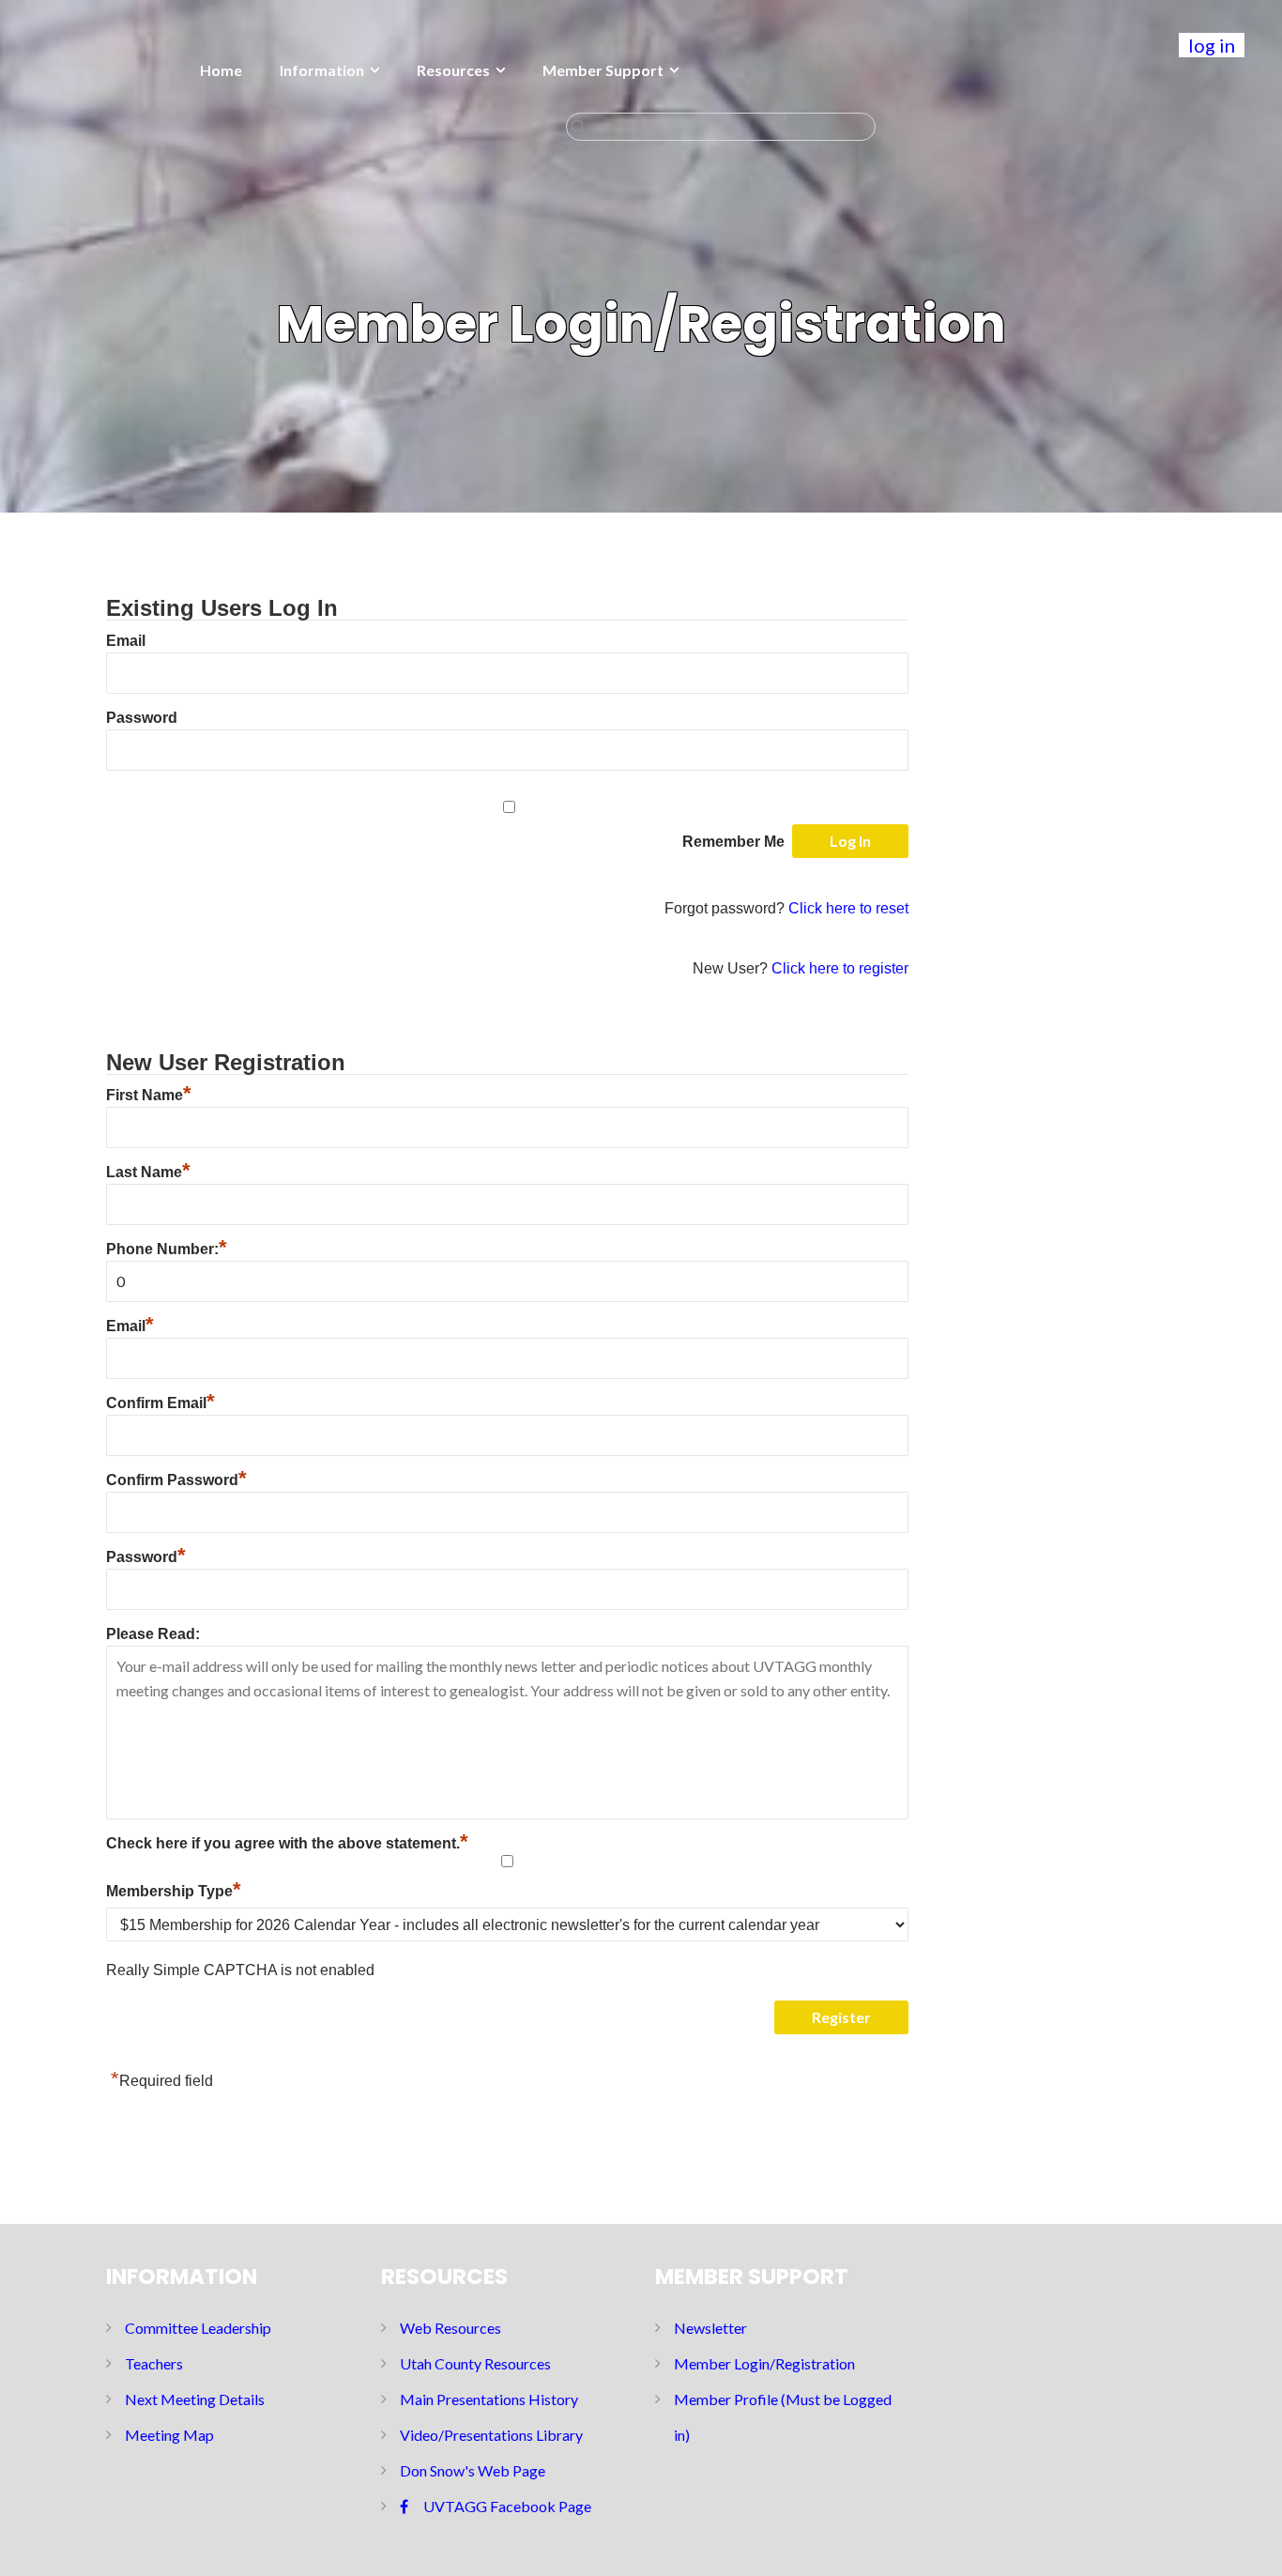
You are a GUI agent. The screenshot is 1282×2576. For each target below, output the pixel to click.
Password (142, 718)
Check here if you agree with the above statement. (287, 1843)
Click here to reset (848, 908)
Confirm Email (160, 1403)
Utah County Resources (475, 2363)
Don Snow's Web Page (473, 2470)
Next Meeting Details (195, 2399)
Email (126, 641)
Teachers (154, 2363)
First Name (149, 1095)
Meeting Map (169, 2435)
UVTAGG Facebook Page (507, 2506)
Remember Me (733, 842)
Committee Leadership (198, 2328)
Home (221, 70)
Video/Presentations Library (491, 2435)
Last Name (148, 1172)
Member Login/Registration (764, 2363)
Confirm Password (176, 1480)
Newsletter (710, 2328)
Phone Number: (167, 1249)
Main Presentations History (489, 2399)
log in (1212, 45)
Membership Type (174, 1891)
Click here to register (840, 968)
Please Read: (153, 1634)
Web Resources (450, 2328)
